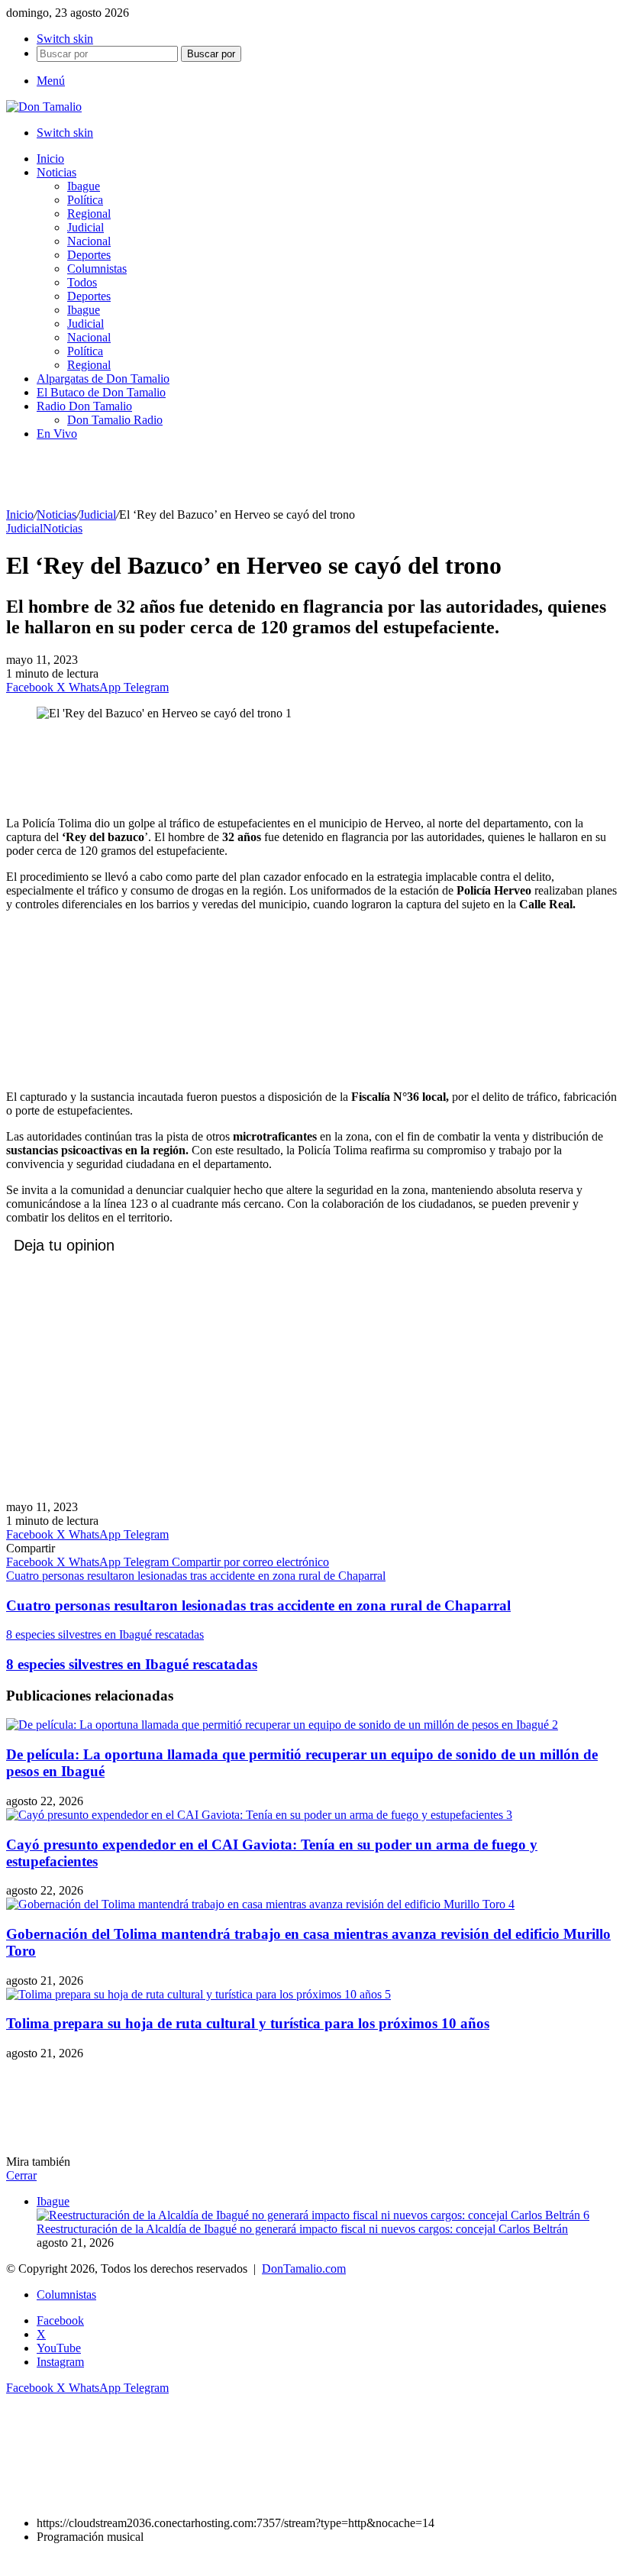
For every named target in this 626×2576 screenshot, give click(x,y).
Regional (89, 214)
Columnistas (97, 269)
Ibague (84, 186)
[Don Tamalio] (44, 107)
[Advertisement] (313, 767)
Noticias (56, 172)
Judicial (86, 227)
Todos (82, 282)
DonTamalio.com (304, 2269)
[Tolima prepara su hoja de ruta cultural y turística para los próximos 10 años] (198, 1994)
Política (85, 200)
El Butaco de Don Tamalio (101, 392)
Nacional (89, 241)
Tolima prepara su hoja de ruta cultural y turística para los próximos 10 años (248, 2023)
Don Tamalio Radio (115, 420)
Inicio (50, 159)
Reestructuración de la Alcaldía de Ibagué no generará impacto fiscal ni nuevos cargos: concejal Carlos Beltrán (302, 2229)
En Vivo (57, 434)
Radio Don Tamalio (84, 406)
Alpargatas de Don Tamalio (103, 379)
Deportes (89, 255)
